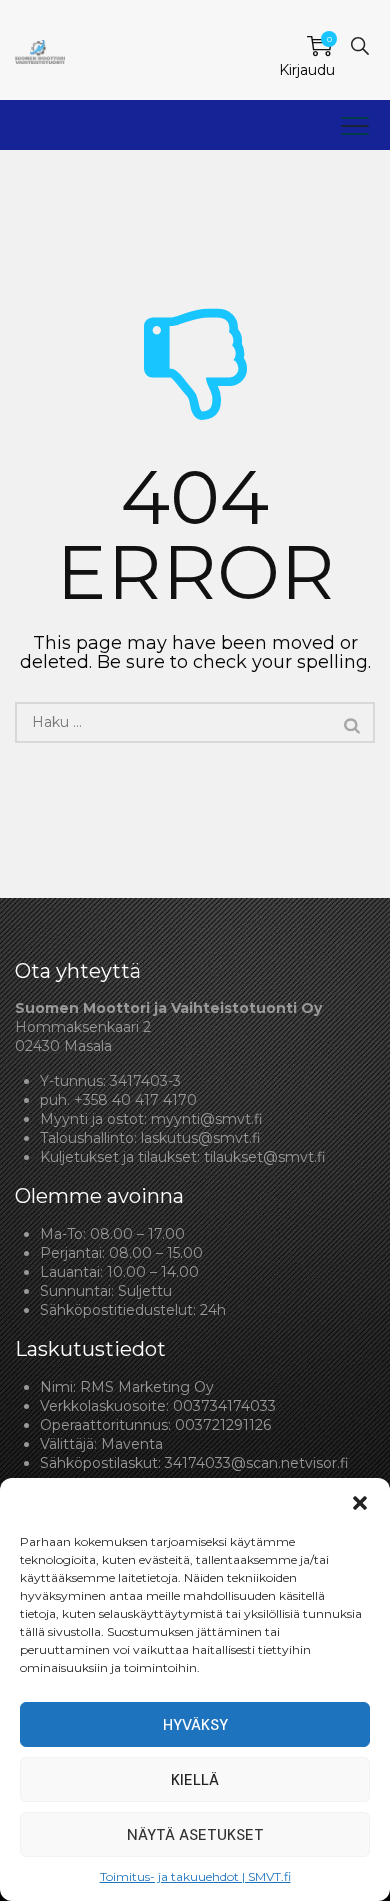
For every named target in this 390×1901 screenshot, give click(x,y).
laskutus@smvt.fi (201, 1138)
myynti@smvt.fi (207, 1119)
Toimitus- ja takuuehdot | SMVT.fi (195, 1876)
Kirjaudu (307, 70)
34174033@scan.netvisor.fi (257, 1463)
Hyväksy (195, 1725)
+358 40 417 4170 (135, 1100)
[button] (360, 1503)
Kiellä (195, 1780)
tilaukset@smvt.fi (265, 1157)
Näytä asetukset (195, 1835)
